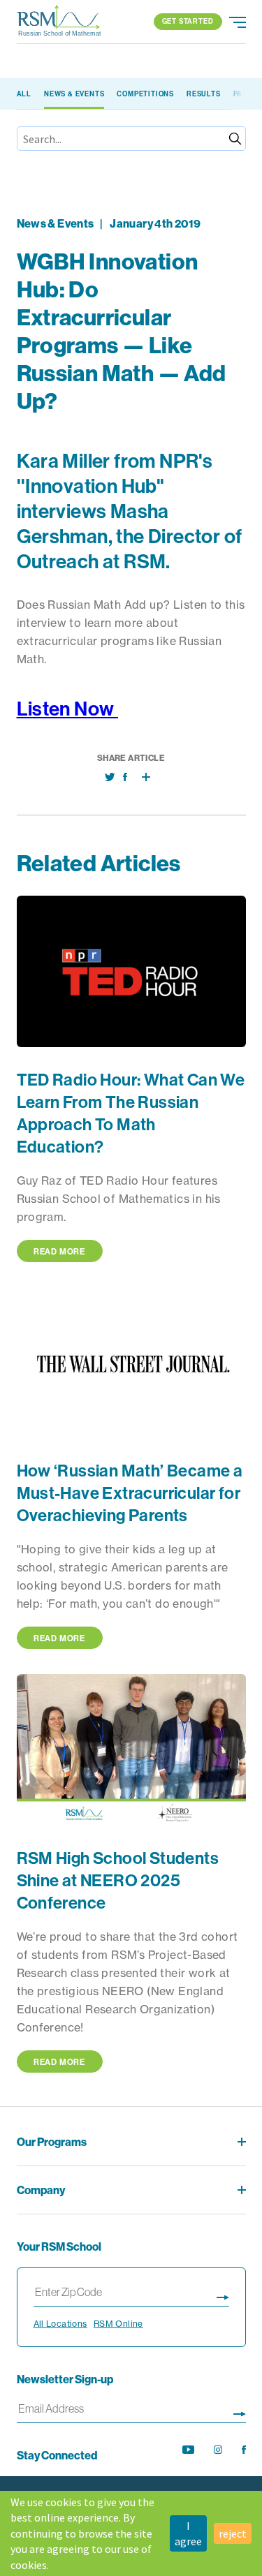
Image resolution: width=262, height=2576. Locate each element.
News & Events (74, 94)
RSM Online (118, 2324)
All (24, 94)
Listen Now (67, 708)
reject (233, 2533)
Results (204, 94)
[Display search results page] (223, 2295)
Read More (59, 1251)
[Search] (235, 139)
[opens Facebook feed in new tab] (244, 2450)
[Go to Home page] (59, 22)
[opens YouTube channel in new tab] (188, 2450)
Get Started (188, 21)
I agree (188, 2533)
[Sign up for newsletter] (240, 2412)
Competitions (145, 94)
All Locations (60, 2324)
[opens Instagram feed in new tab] (218, 2450)
